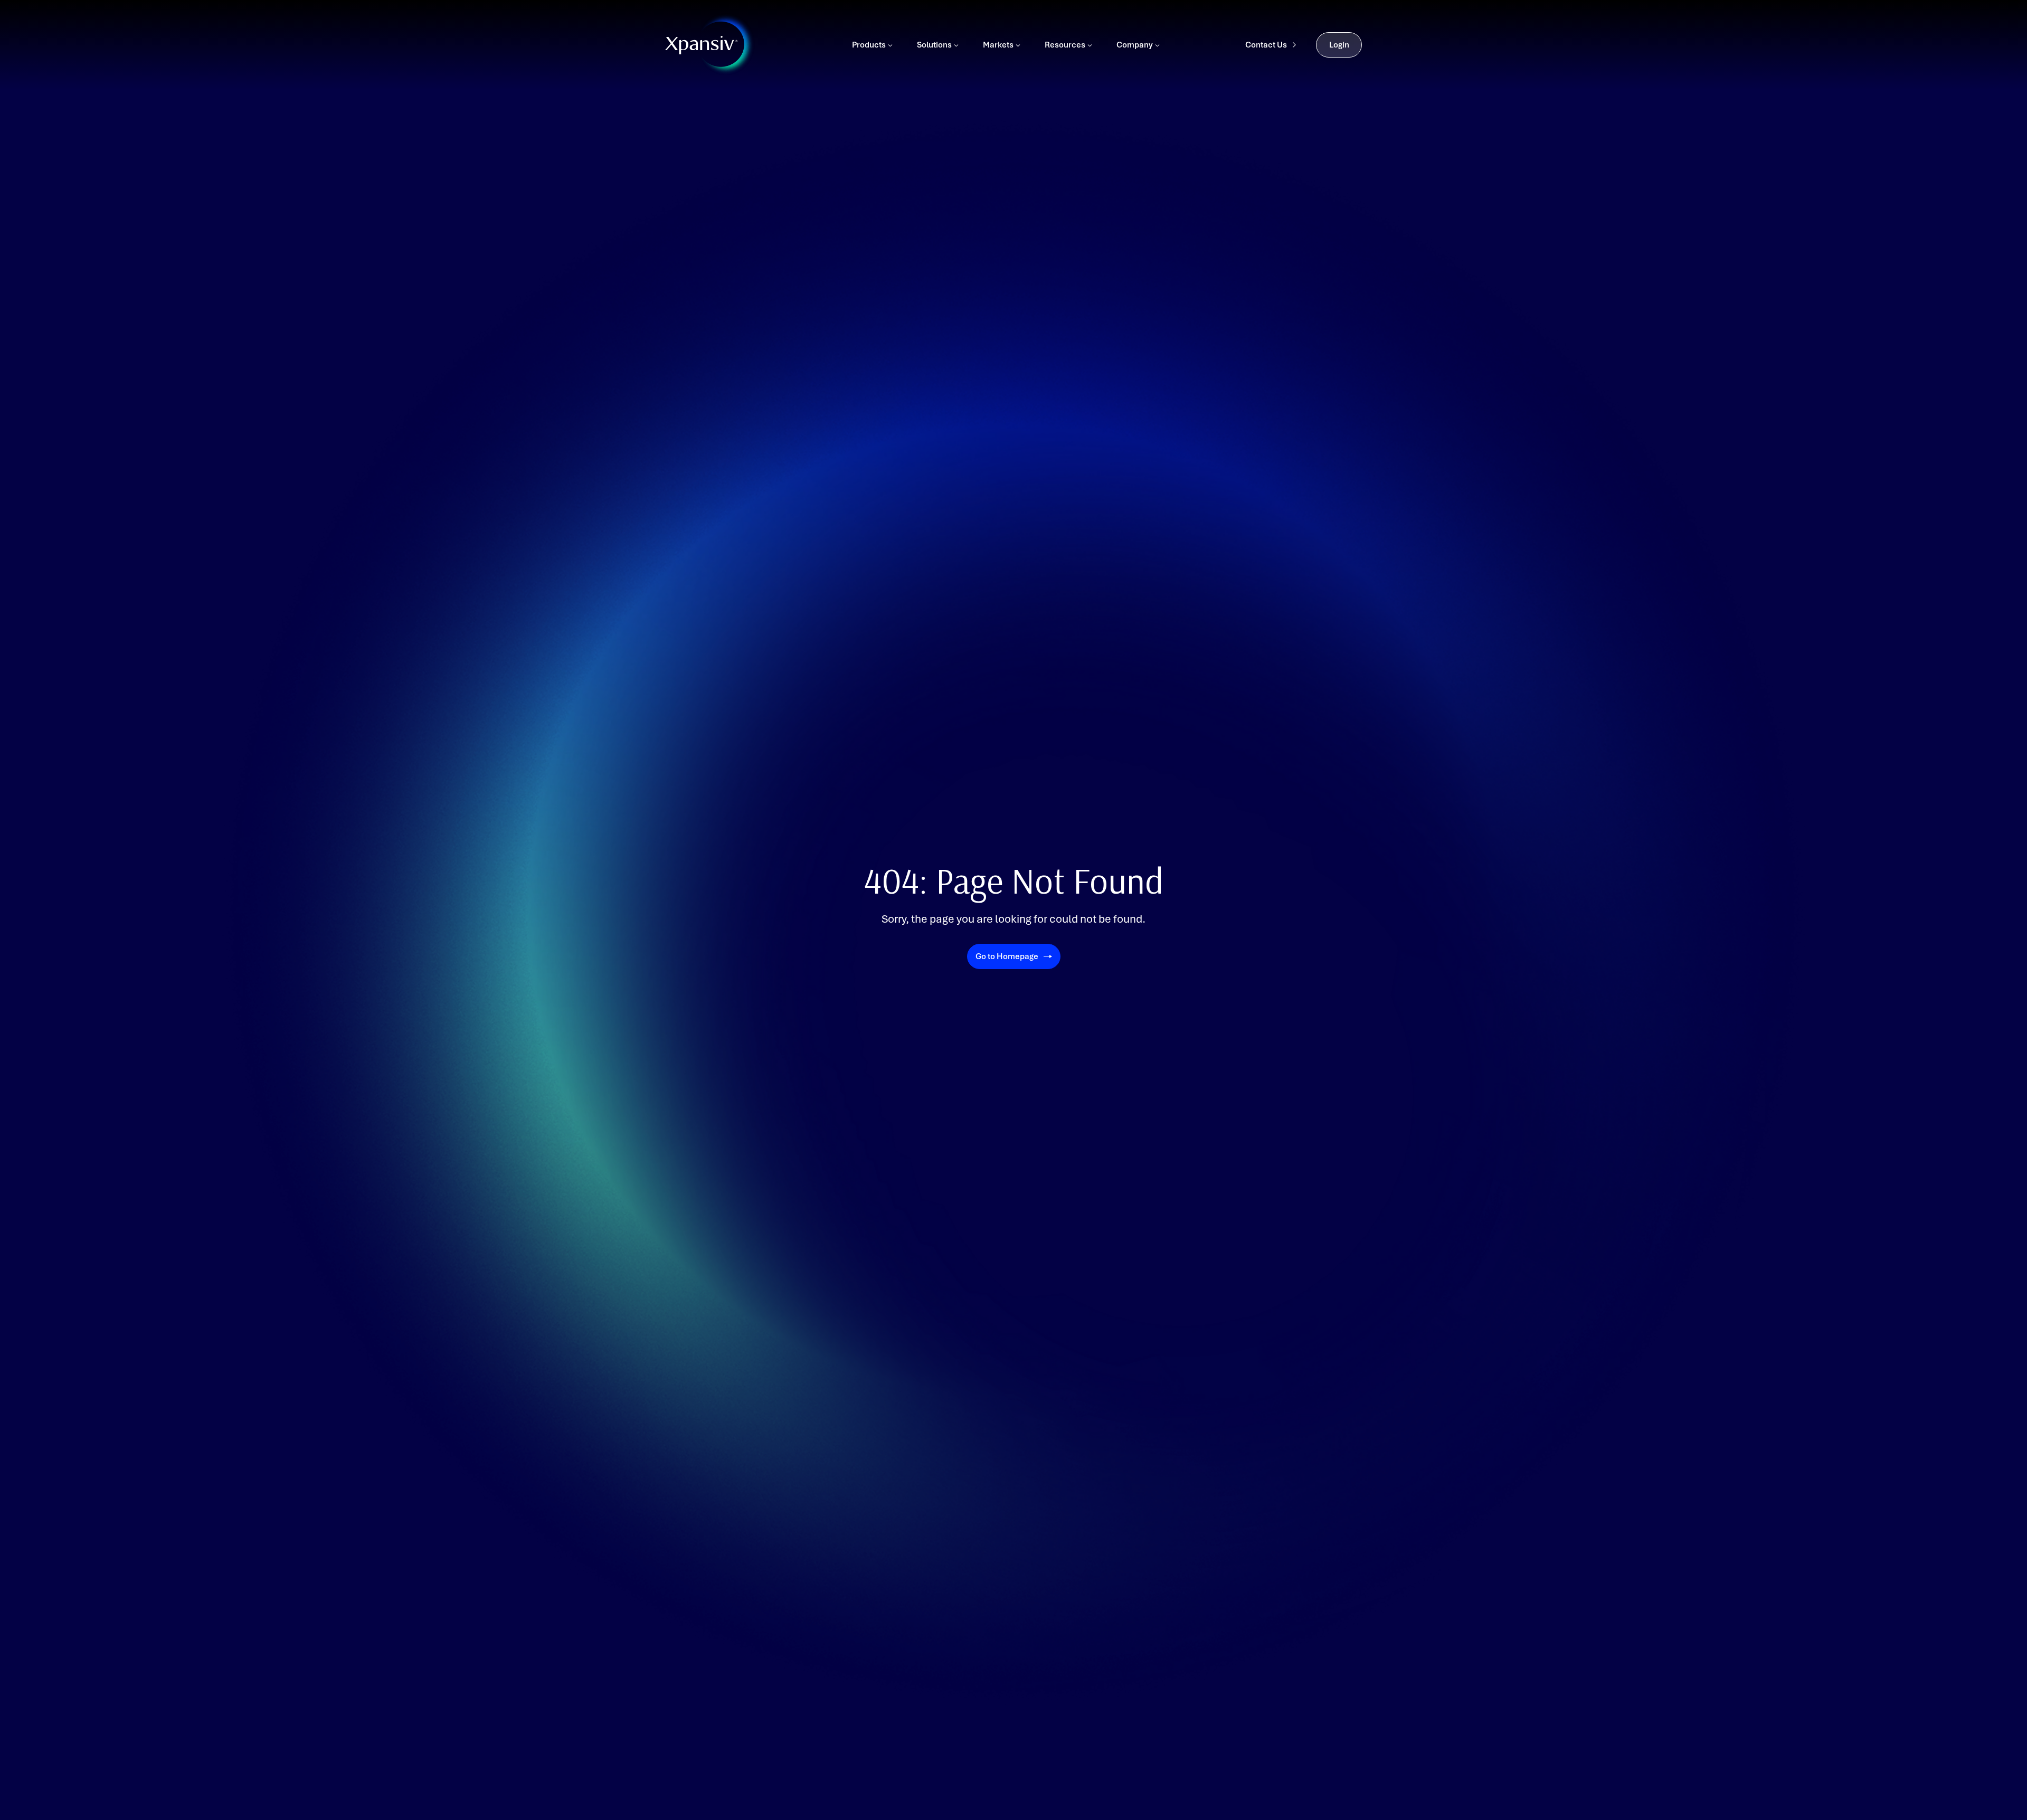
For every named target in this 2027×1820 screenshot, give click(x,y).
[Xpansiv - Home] (702, 45)
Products (869, 45)
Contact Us (1266, 45)
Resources (1065, 45)
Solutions (934, 45)
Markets (998, 45)
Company (1135, 45)
